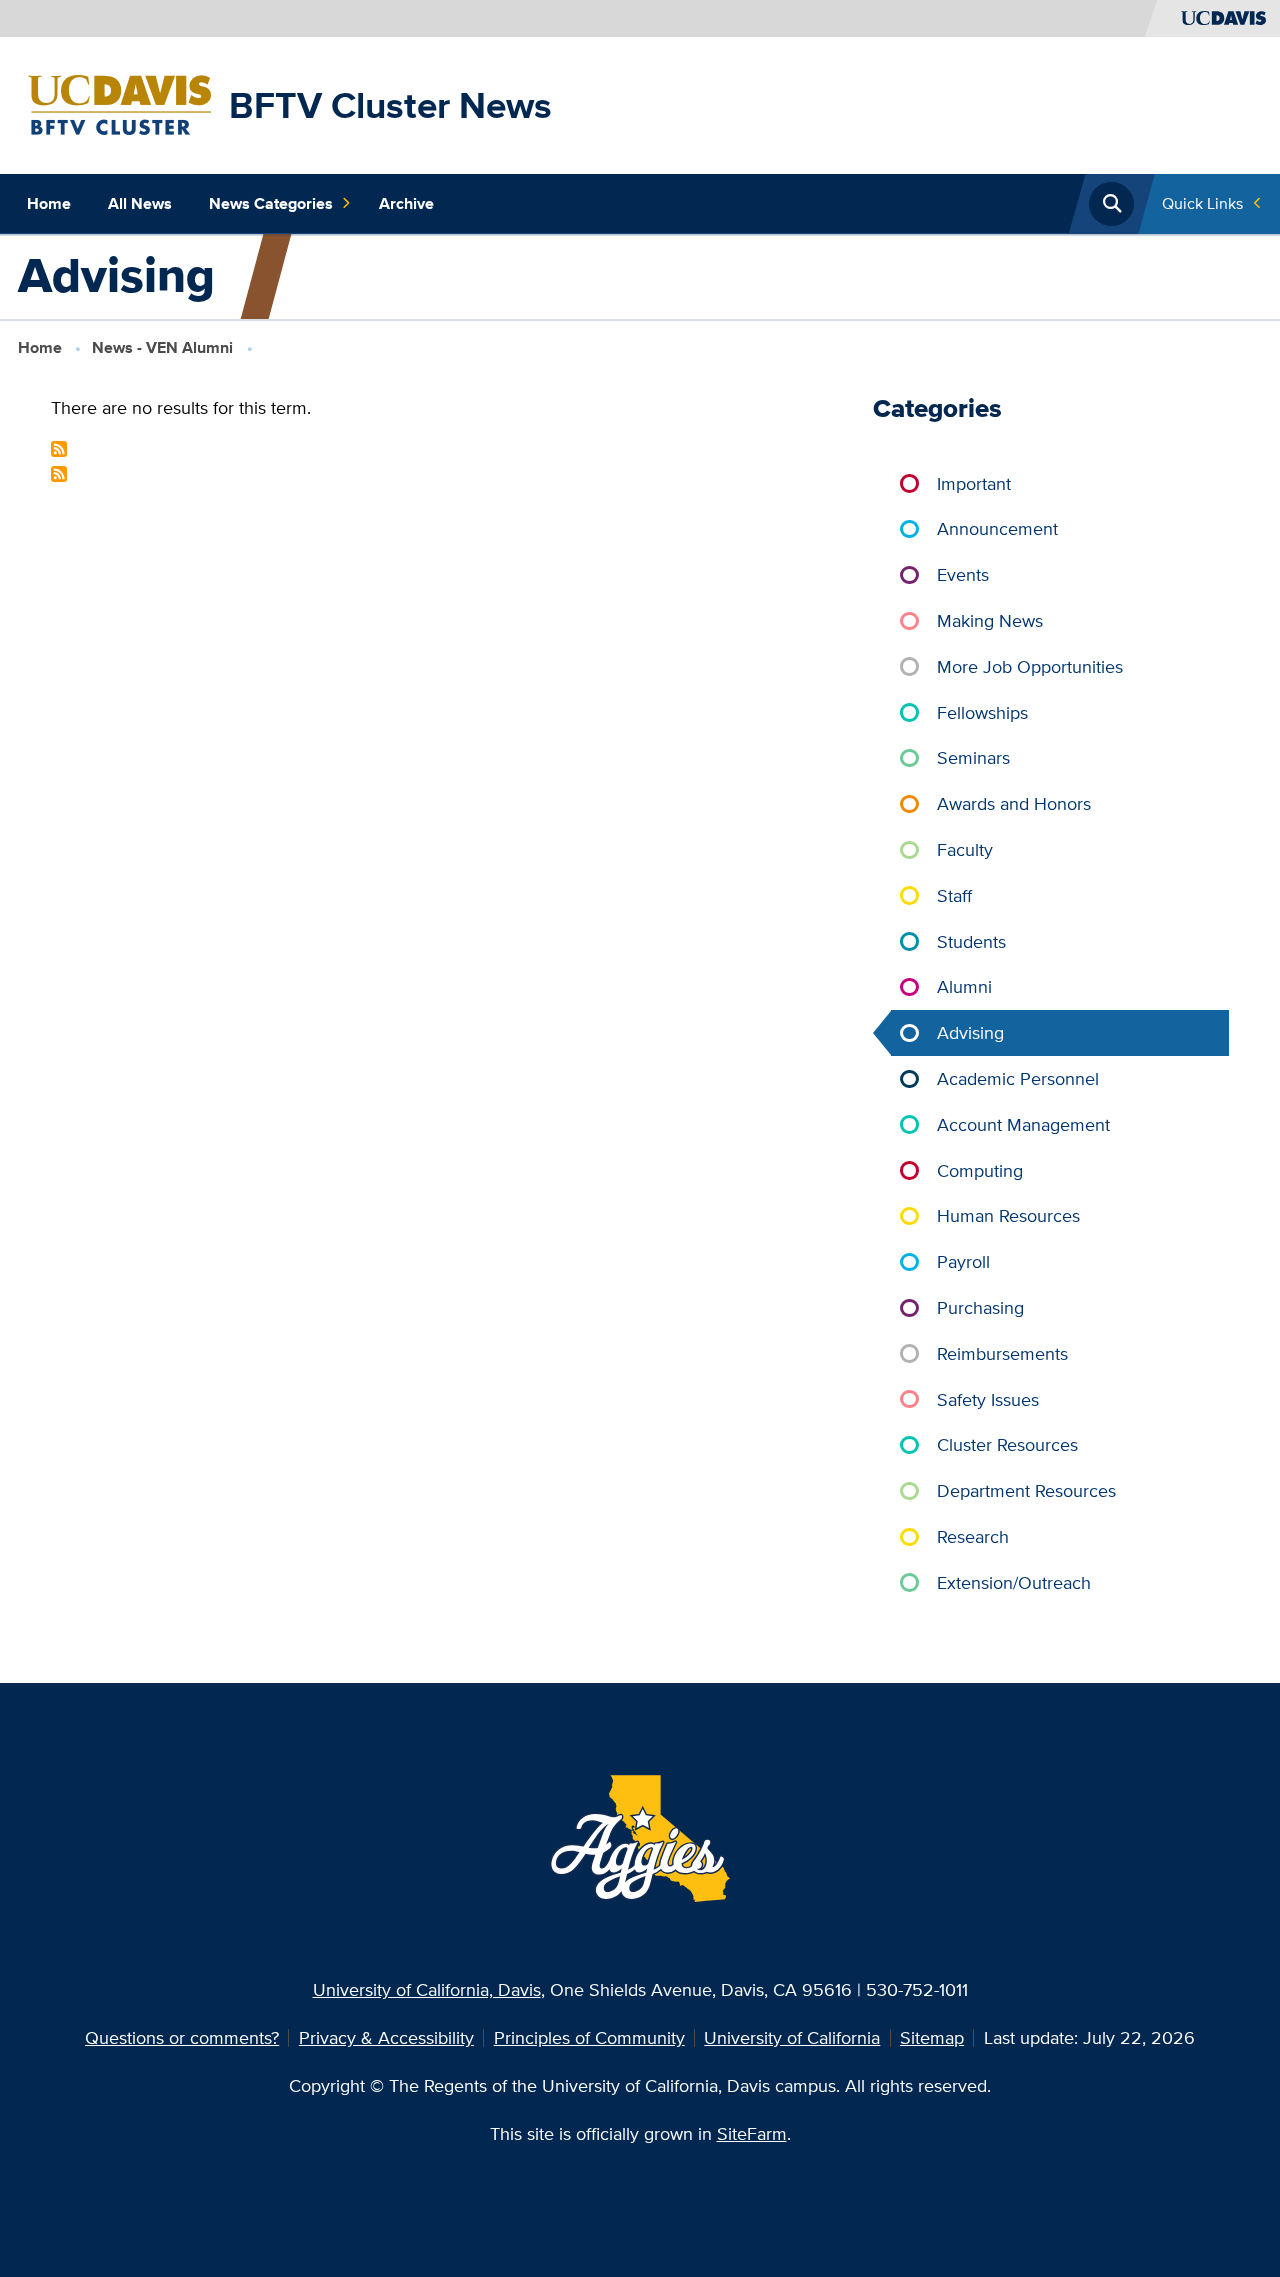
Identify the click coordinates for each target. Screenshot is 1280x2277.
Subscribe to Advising (59, 449)
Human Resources (1008, 1215)
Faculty (965, 849)
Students (971, 941)
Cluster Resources (1007, 1444)
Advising (970, 1032)
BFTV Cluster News (390, 105)
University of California (792, 2037)
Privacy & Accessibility (386, 2037)
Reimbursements (1002, 1353)
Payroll (963, 1261)
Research (973, 1536)
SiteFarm (752, 2133)
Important (974, 483)
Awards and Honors (1014, 803)
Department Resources (1026, 1490)
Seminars (973, 757)
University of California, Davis (427, 1989)
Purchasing (980, 1307)
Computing (980, 1170)
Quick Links (1202, 203)
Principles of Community (589, 2037)
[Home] (119, 103)
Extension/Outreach (1014, 1582)
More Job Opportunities (1030, 666)
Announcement (997, 528)
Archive (406, 203)
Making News (990, 620)
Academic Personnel (1018, 1078)
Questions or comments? (182, 2037)
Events (963, 574)
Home (49, 203)
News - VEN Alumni (162, 347)
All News (140, 203)
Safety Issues (988, 1399)
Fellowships (982, 712)
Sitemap (932, 2037)
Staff (954, 895)
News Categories (271, 203)
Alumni (964, 986)
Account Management (1023, 1124)
